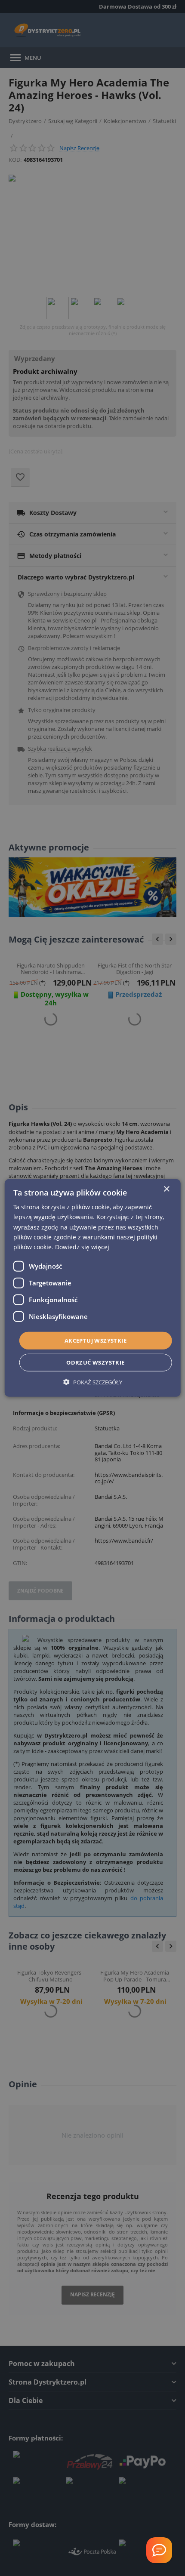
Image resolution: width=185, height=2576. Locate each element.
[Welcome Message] (159, 2550)
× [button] (166, 1189)
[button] (93, 1382)
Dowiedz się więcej (82, 1247)
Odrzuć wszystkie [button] (95, 1362)
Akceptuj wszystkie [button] (96, 1340)
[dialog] (93, 1288)
